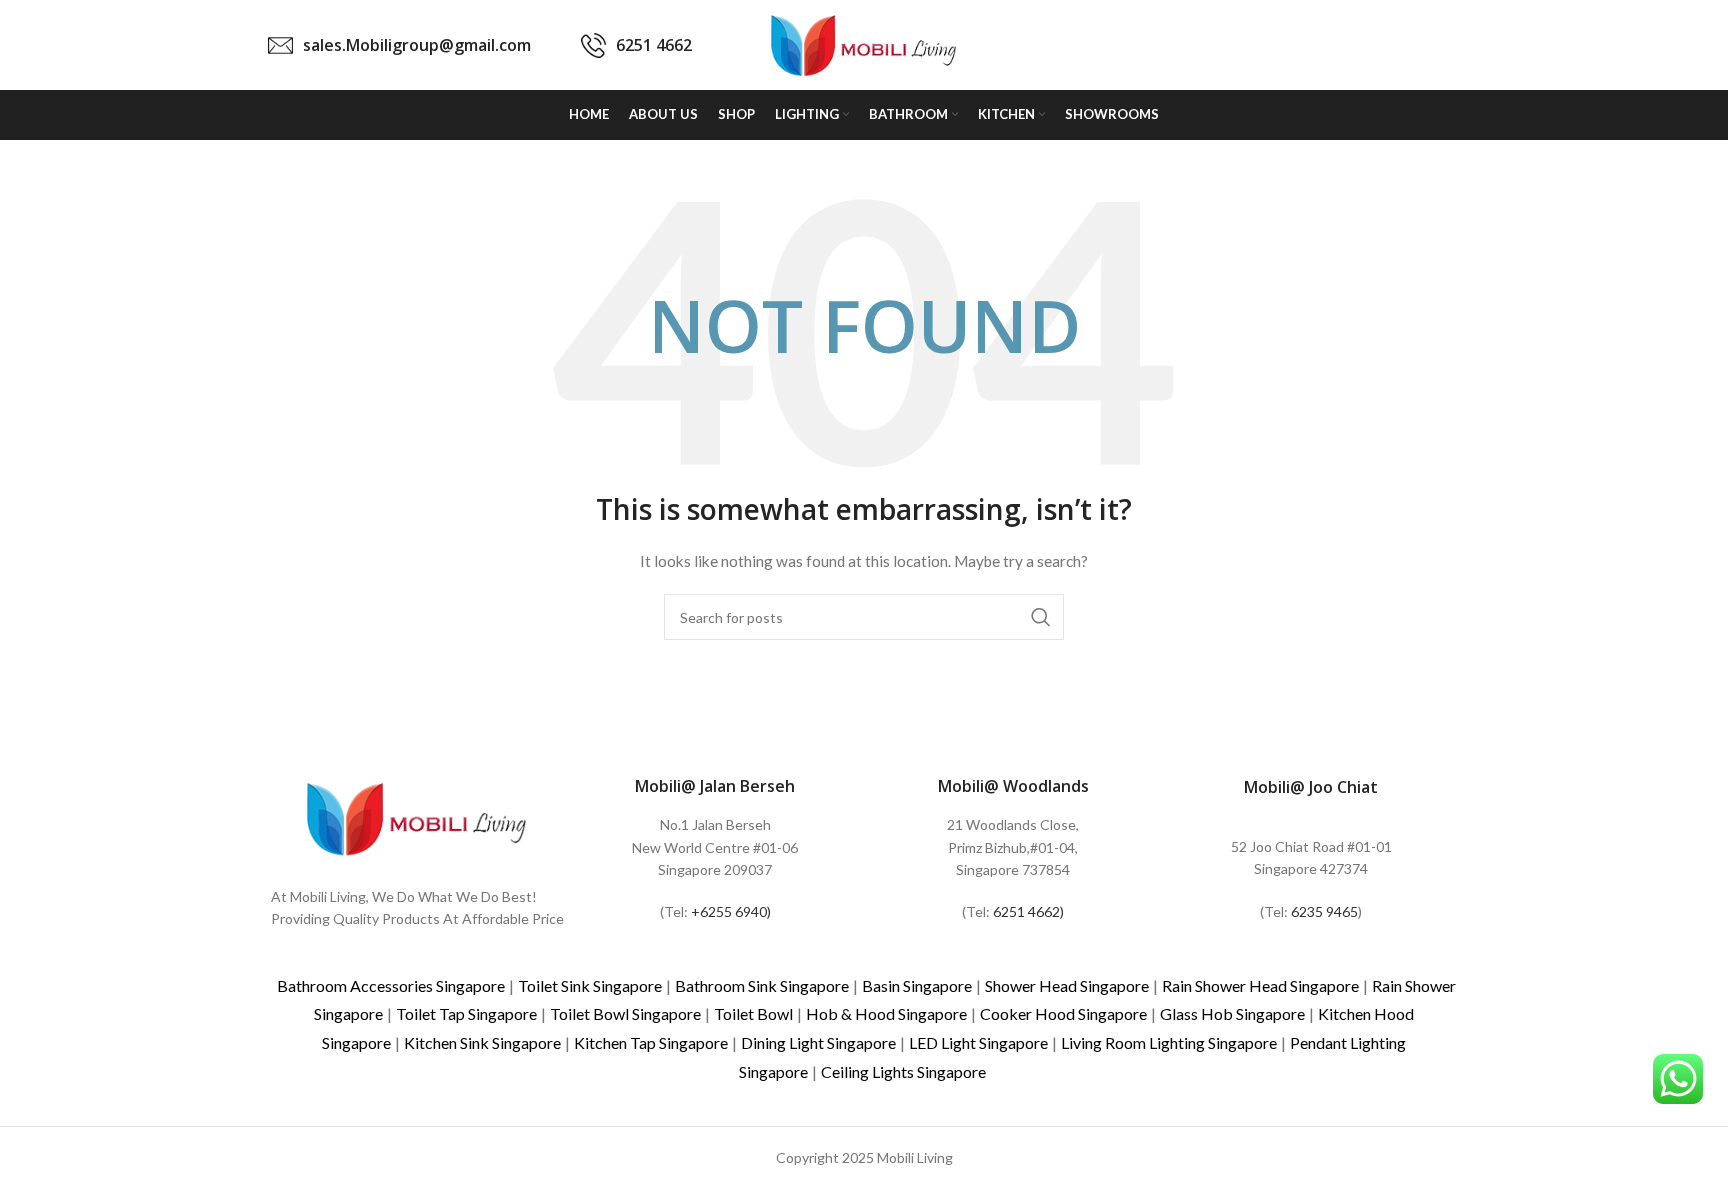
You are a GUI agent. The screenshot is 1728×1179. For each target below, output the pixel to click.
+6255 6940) (731, 911)
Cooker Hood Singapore (1063, 1013)
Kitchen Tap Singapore (651, 1042)
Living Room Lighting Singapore (1169, 1042)
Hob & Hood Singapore (886, 1013)
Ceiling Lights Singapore (903, 1071)
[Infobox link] (399, 45)
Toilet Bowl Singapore (625, 1013)
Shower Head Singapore (1067, 985)
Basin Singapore (917, 985)
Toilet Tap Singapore (466, 1013)
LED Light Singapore (978, 1042)
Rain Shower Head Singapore (1260, 985)
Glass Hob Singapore (1232, 1013)
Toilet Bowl (753, 1013)
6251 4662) (1028, 911)
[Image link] (417, 816)
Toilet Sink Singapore (590, 985)
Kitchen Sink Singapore (482, 1042)
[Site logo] (864, 43)
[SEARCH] (1041, 617)
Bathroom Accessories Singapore (391, 985)
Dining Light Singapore (818, 1042)
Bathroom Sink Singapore (762, 985)
